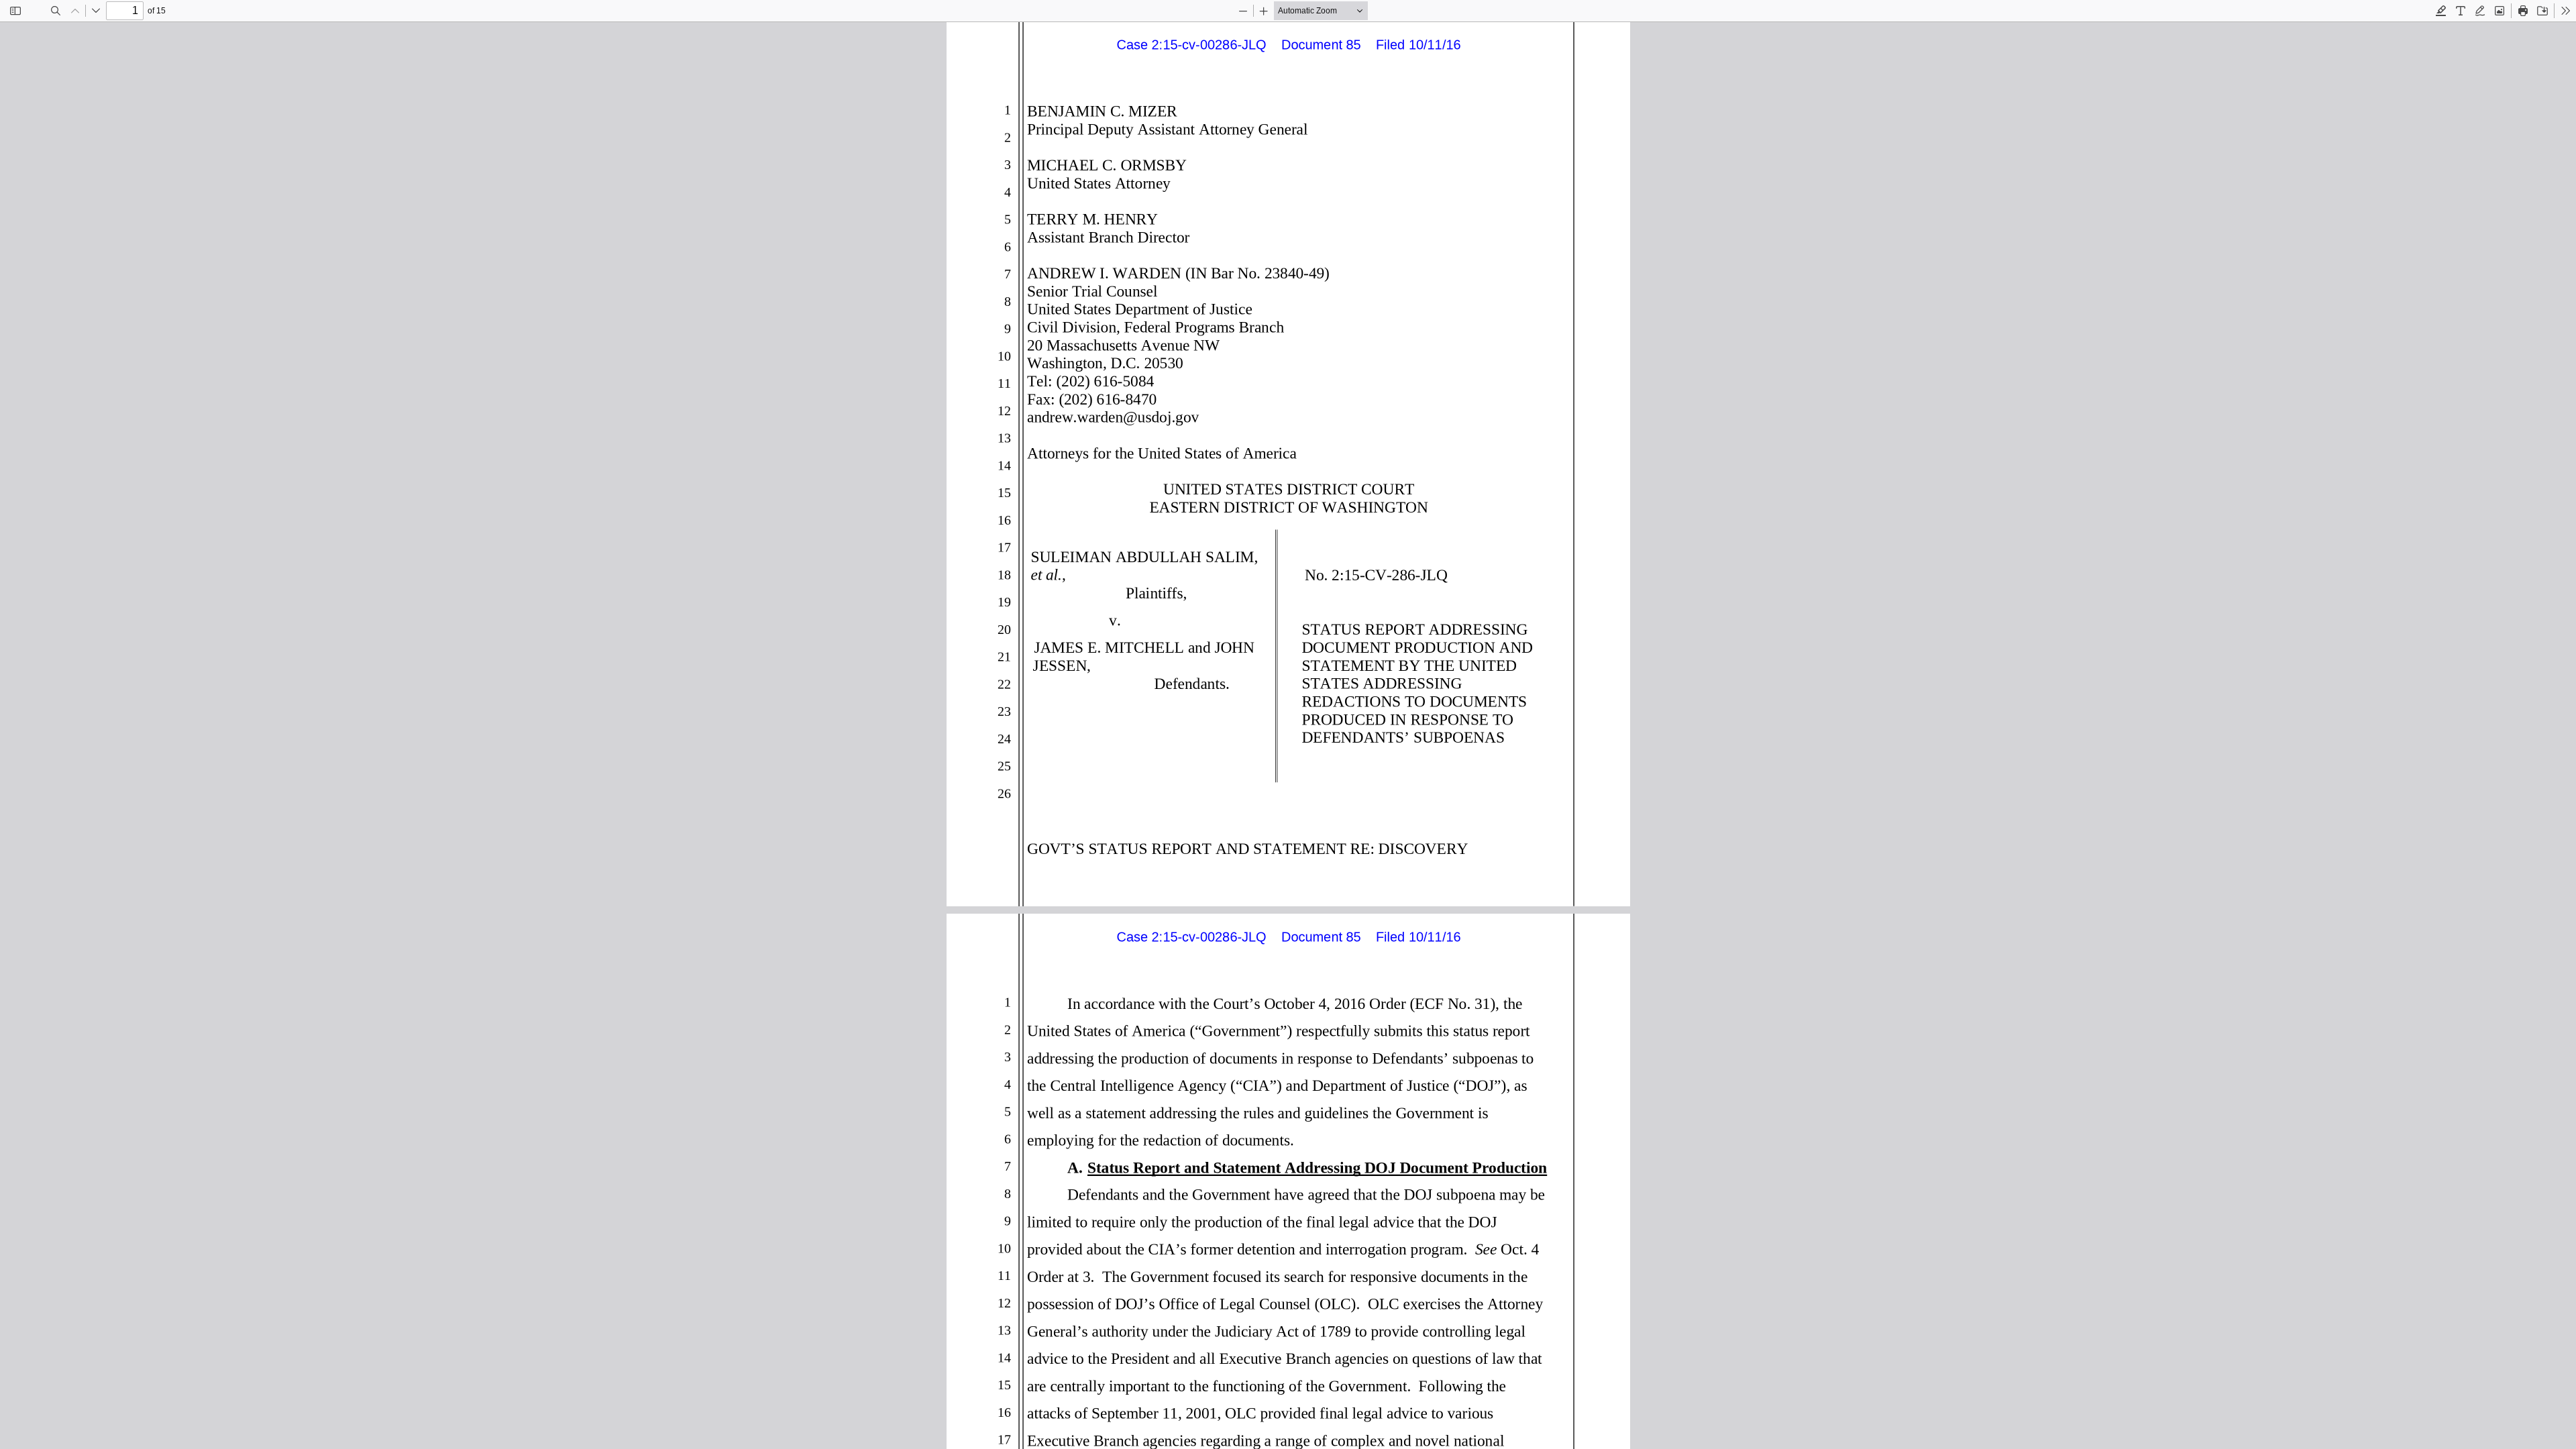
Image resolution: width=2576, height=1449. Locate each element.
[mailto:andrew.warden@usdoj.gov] (1111, 417)
